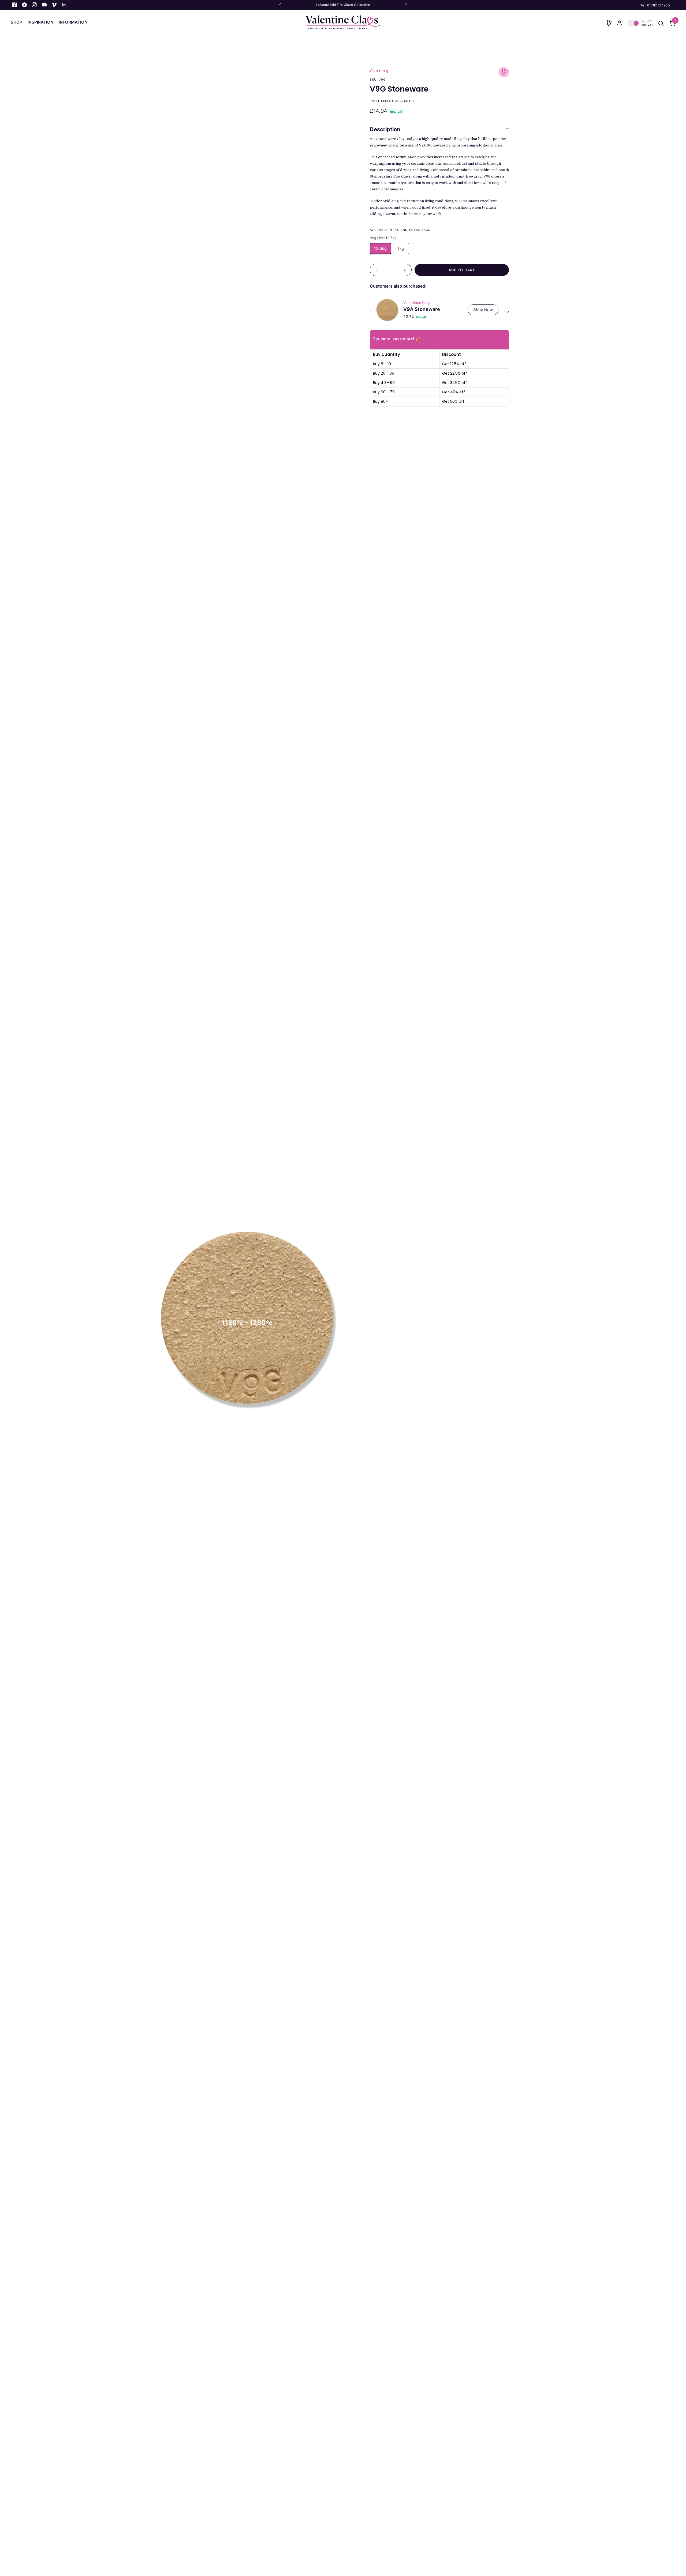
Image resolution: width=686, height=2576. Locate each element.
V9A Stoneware (422, 309)
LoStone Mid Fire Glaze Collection (343, 5)
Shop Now (483, 310)
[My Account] (620, 23)
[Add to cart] (462, 270)
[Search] (661, 23)
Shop (16, 22)
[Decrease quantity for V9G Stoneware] (377, 270)
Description (385, 129)
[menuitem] (18, 22)
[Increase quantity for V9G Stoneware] (405, 270)
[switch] (640, 23)
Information (73, 22)
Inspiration (40, 22)
